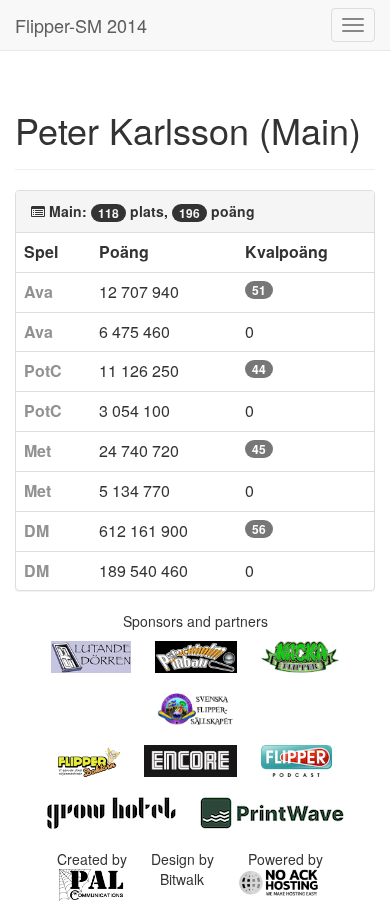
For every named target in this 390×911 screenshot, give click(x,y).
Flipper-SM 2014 (81, 25)
